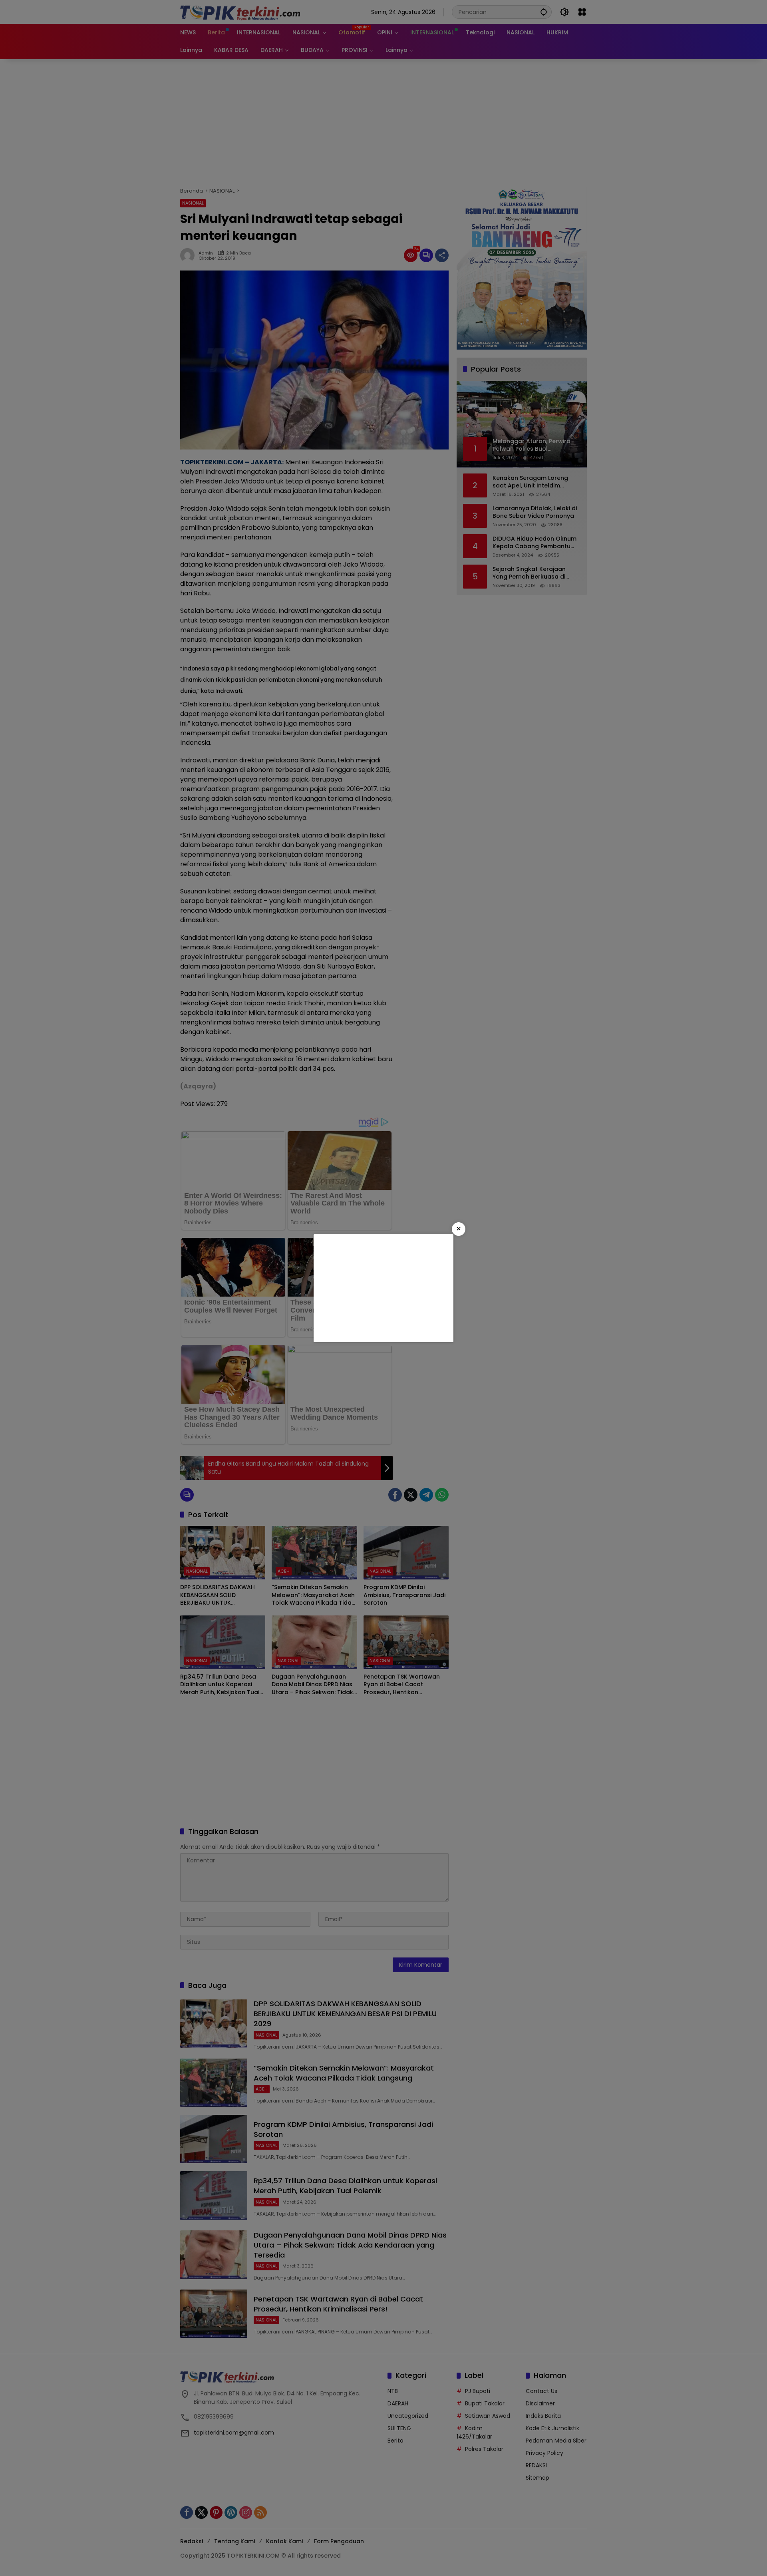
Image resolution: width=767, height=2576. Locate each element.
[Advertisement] (383, 1288)
